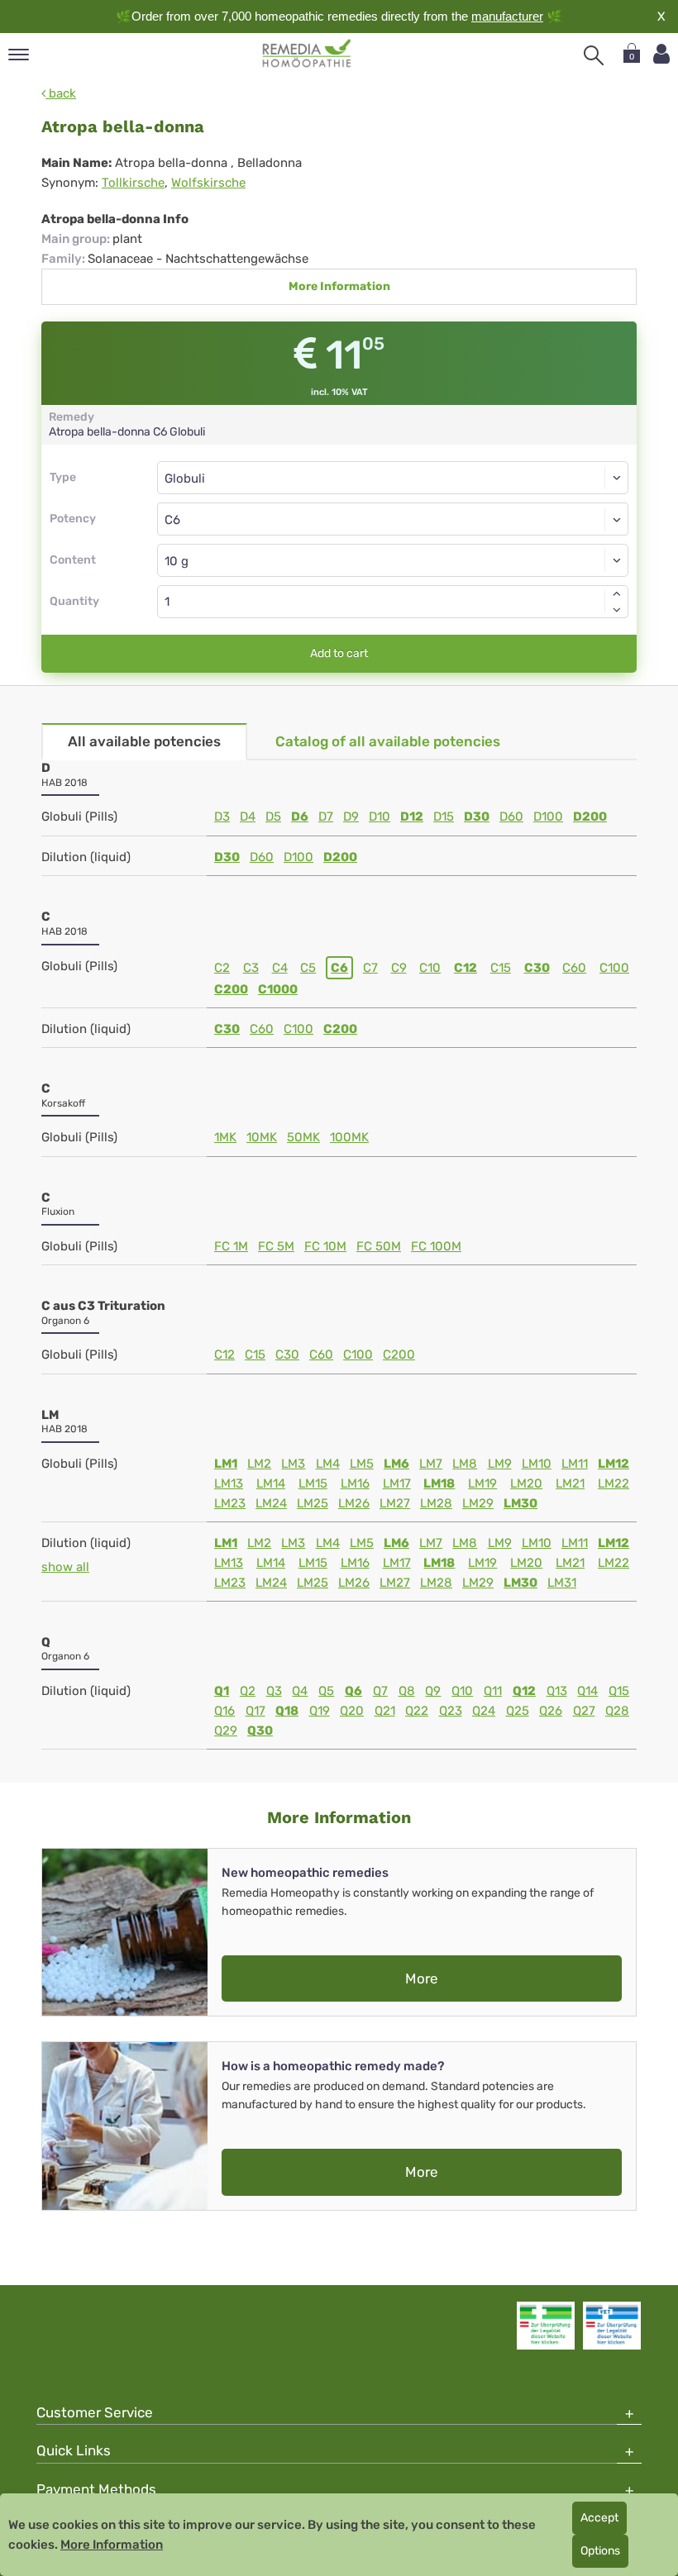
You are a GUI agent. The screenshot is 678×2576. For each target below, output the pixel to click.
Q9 (433, 1691)
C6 (339, 968)
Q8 (407, 1691)
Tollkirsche (133, 183)
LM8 (465, 1464)
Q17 (255, 1711)
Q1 (222, 1691)
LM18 (439, 1483)
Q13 (557, 1691)
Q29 (226, 1731)
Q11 (493, 1691)
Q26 (551, 1711)
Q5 (326, 1691)
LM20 (526, 1483)
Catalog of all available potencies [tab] (388, 741)
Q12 (524, 1691)
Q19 (320, 1711)
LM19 (482, 1483)
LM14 (271, 1483)
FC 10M (325, 1246)
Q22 (417, 1711)
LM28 (436, 1503)
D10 (380, 817)
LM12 (614, 1464)
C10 (430, 968)
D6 (300, 817)
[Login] (661, 54)
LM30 (520, 1503)
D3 (222, 817)
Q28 (617, 1711)
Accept (599, 2518)
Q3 (274, 1691)
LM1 (226, 1464)
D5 (273, 817)
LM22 (614, 1483)
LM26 (354, 1503)
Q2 (248, 1691)
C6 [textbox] (172, 520)
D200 (590, 817)
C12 (466, 968)
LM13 (229, 1483)
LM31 (562, 1583)
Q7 (380, 1691)
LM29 (478, 1503)
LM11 (575, 1464)
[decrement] (617, 610)
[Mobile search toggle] (594, 55)
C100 (614, 968)
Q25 (518, 1711)
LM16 (355, 1483)
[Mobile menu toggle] (19, 56)
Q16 (224, 1711)
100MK (349, 1137)
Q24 (484, 1711)
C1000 (278, 989)
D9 (351, 817)
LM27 (395, 1503)
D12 (412, 817)
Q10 (462, 1691)
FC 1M (231, 1246)
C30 (537, 968)
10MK (262, 1137)
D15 (444, 817)
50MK (303, 1137)
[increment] (617, 593)
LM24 (271, 1503)
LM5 (362, 1464)
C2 (222, 968)
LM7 (431, 1464)
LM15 (313, 1483)
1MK (225, 1137)
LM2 (259, 1464)
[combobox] (393, 519)
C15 (501, 968)
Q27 (584, 1711)
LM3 (293, 1464)
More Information (339, 286)
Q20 (352, 1711)
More (422, 1978)
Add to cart (339, 653)
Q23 (451, 1711)
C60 (574, 968)
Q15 (619, 1691)
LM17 (397, 1483)
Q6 (353, 1691)
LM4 (328, 1464)
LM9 (500, 1464)
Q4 (300, 1691)
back (61, 93)
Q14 (587, 1691)
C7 (370, 968)
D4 (248, 817)
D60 (511, 817)
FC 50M (379, 1246)
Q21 (385, 1711)
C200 (231, 989)
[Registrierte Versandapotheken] (546, 2326)
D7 (326, 817)
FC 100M (436, 1246)
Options (600, 2551)
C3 (251, 968)
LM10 (537, 1464)
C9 (399, 968)
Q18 (287, 1711)
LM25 (313, 1503)
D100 (548, 817)
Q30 (260, 1731)
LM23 (230, 1503)
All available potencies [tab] (144, 741)
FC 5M (276, 1246)
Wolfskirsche (208, 183)
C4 (280, 968)
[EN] (307, 54)
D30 (477, 817)
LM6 (396, 1464)
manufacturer (507, 16)
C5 (308, 968)
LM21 (570, 1483)
